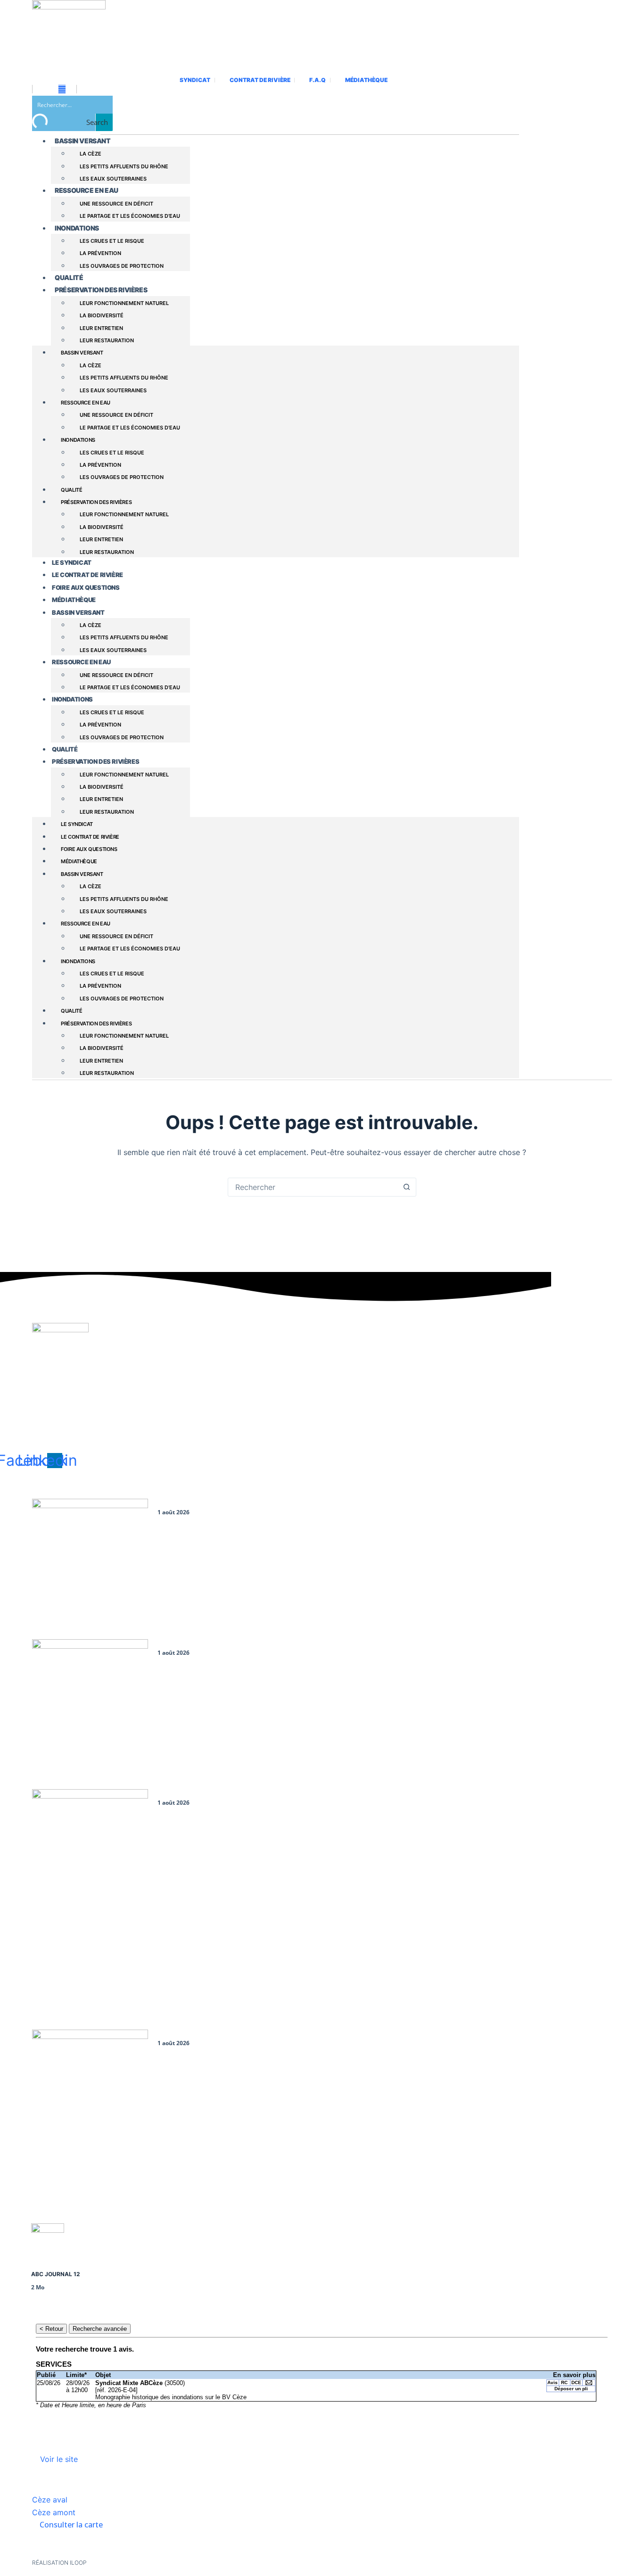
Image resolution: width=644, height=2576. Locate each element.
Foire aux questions (86, 587)
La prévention (100, 253)
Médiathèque (74, 600)
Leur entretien (101, 328)
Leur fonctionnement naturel (124, 303)
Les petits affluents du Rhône (124, 166)
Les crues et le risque (112, 241)
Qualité (69, 277)
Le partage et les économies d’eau (130, 216)
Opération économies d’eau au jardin (219, 1794)
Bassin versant (83, 141)
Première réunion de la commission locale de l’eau (240, 1504)
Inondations (77, 228)
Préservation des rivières (101, 290)
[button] (50, 2500)
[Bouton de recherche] (407, 1187)
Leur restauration (107, 340)
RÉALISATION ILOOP (59, 2563)
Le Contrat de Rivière (87, 575)
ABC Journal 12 (56, 2274)
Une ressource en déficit (116, 204)
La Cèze (91, 154)
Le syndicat (72, 562)
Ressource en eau (87, 190)
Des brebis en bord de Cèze (202, 1644)
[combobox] (313, 1187)
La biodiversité (102, 315)
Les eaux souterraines (113, 179)
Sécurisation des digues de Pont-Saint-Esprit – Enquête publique (264, 2035)
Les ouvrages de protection (122, 266)
